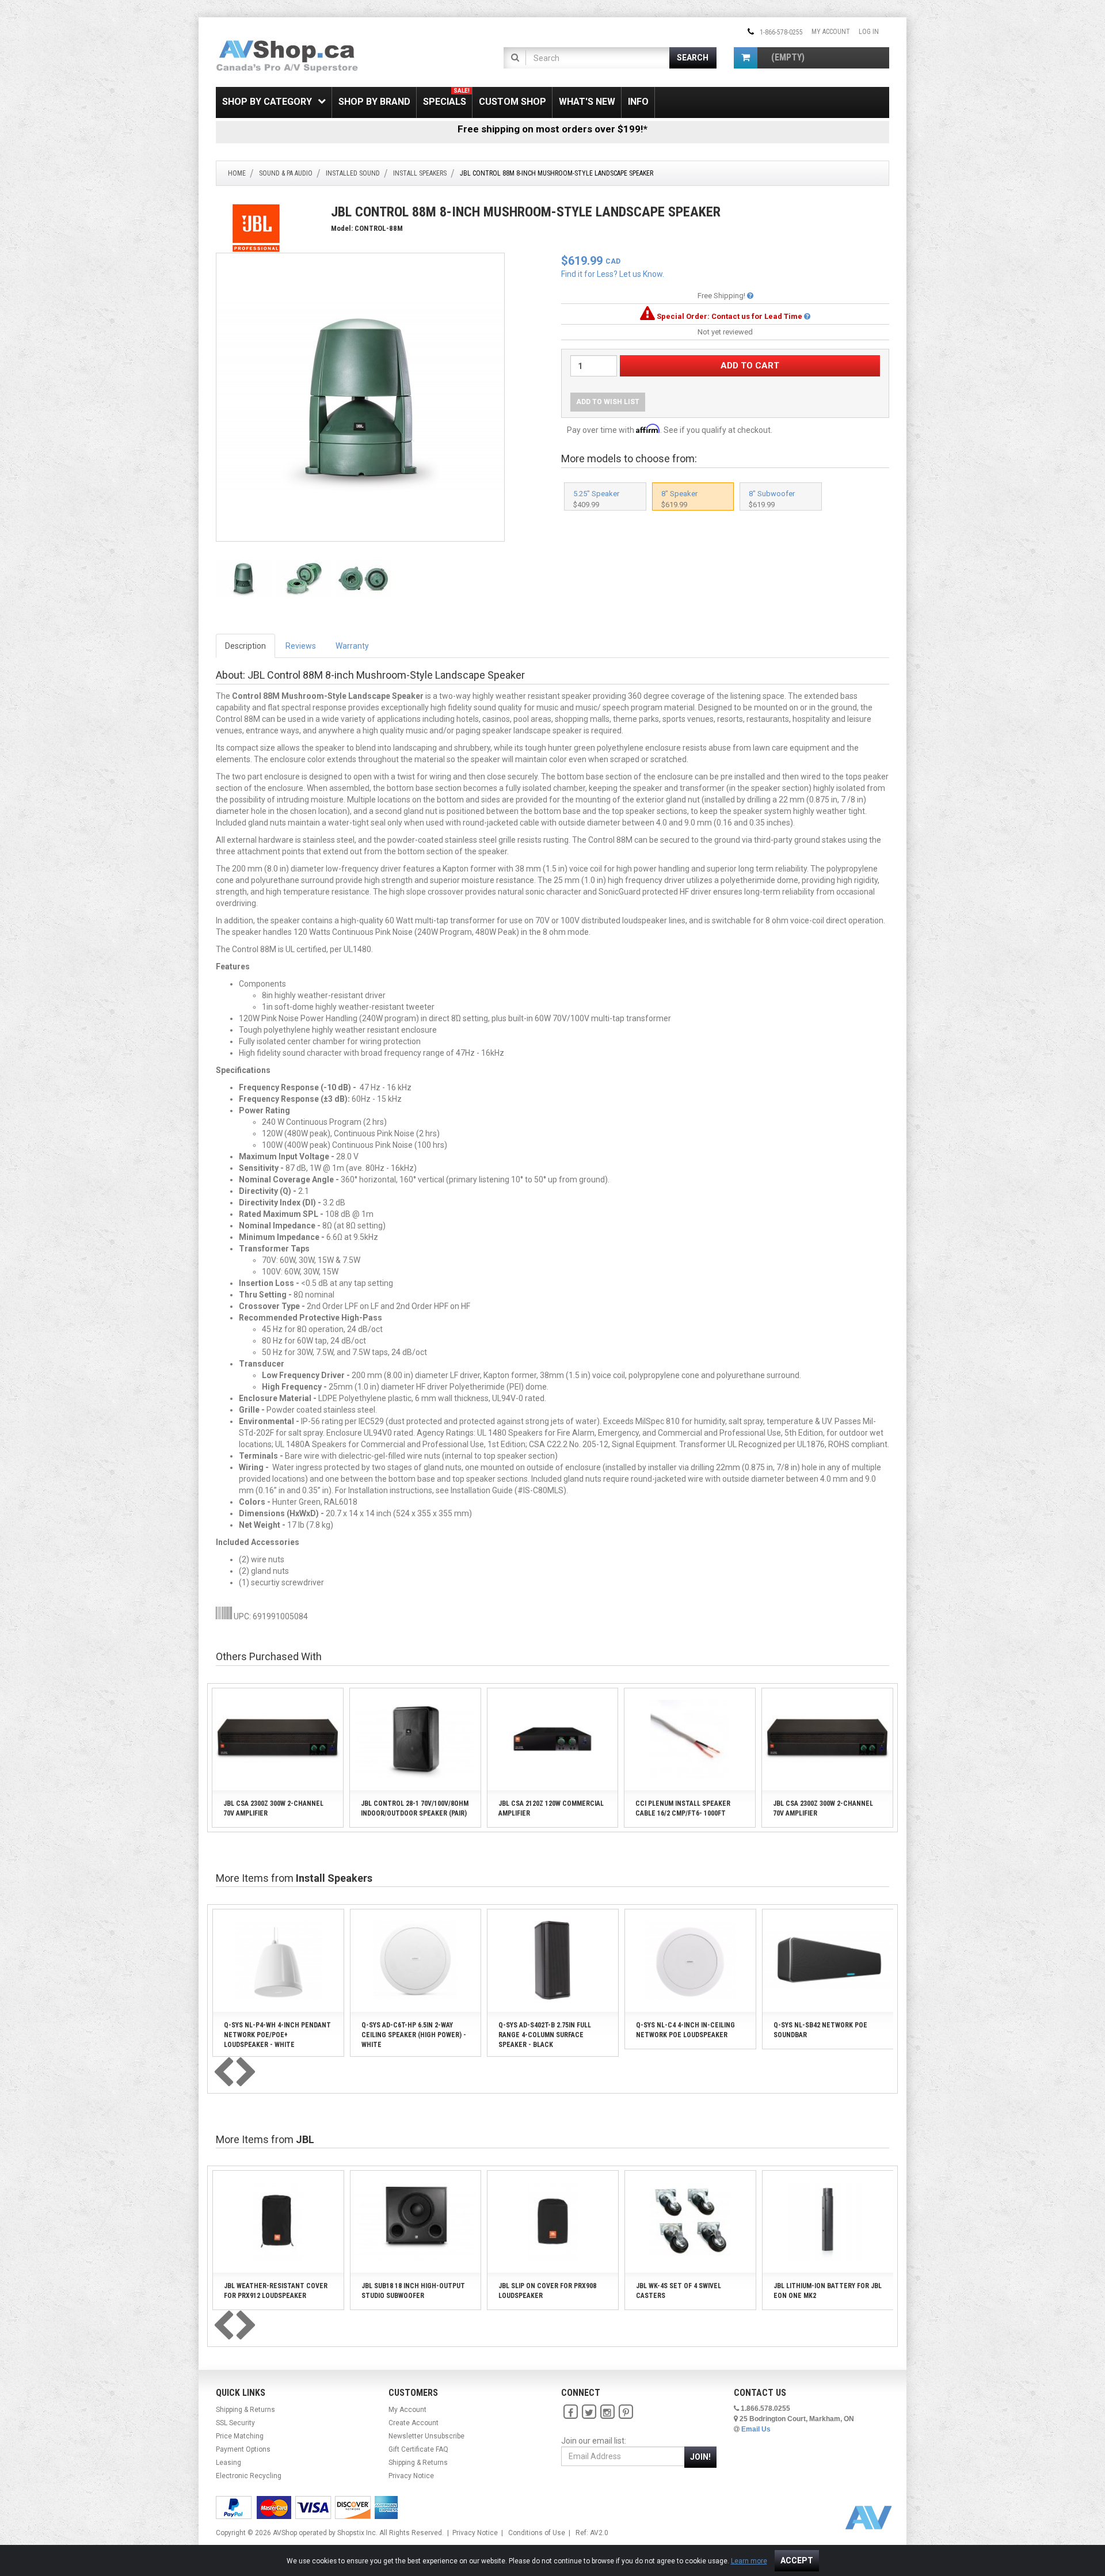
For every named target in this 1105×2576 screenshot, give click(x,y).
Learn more (749, 2561)
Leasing (228, 2463)
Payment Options (243, 2449)
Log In (869, 32)
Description (245, 646)
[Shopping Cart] (746, 58)
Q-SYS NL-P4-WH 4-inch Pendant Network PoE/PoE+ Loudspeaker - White (277, 2035)
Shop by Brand (374, 102)
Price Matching (240, 2436)
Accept (797, 2560)
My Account (831, 32)
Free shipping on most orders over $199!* (552, 129)
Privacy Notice (411, 2476)
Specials (446, 97)
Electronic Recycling (249, 2476)
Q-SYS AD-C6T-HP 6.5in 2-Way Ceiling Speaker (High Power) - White (414, 2035)
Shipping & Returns (245, 2410)
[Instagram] (607, 2413)
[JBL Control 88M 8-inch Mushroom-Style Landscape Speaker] (360, 397)
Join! (700, 2457)
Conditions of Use (537, 2533)
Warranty (352, 646)
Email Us (756, 2429)
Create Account (414, 2423)
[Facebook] (570, 2413)
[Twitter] (589, 2413)
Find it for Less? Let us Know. (613, 274)
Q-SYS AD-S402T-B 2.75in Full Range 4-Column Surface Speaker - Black (545, 2035)
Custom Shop (513, 102)
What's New (587, 102)
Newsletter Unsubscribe (426, 2436)
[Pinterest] (626, 2413)
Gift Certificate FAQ (418, 2449)
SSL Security (235, 2423)
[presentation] (223, 2073)
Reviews (301, 646)
